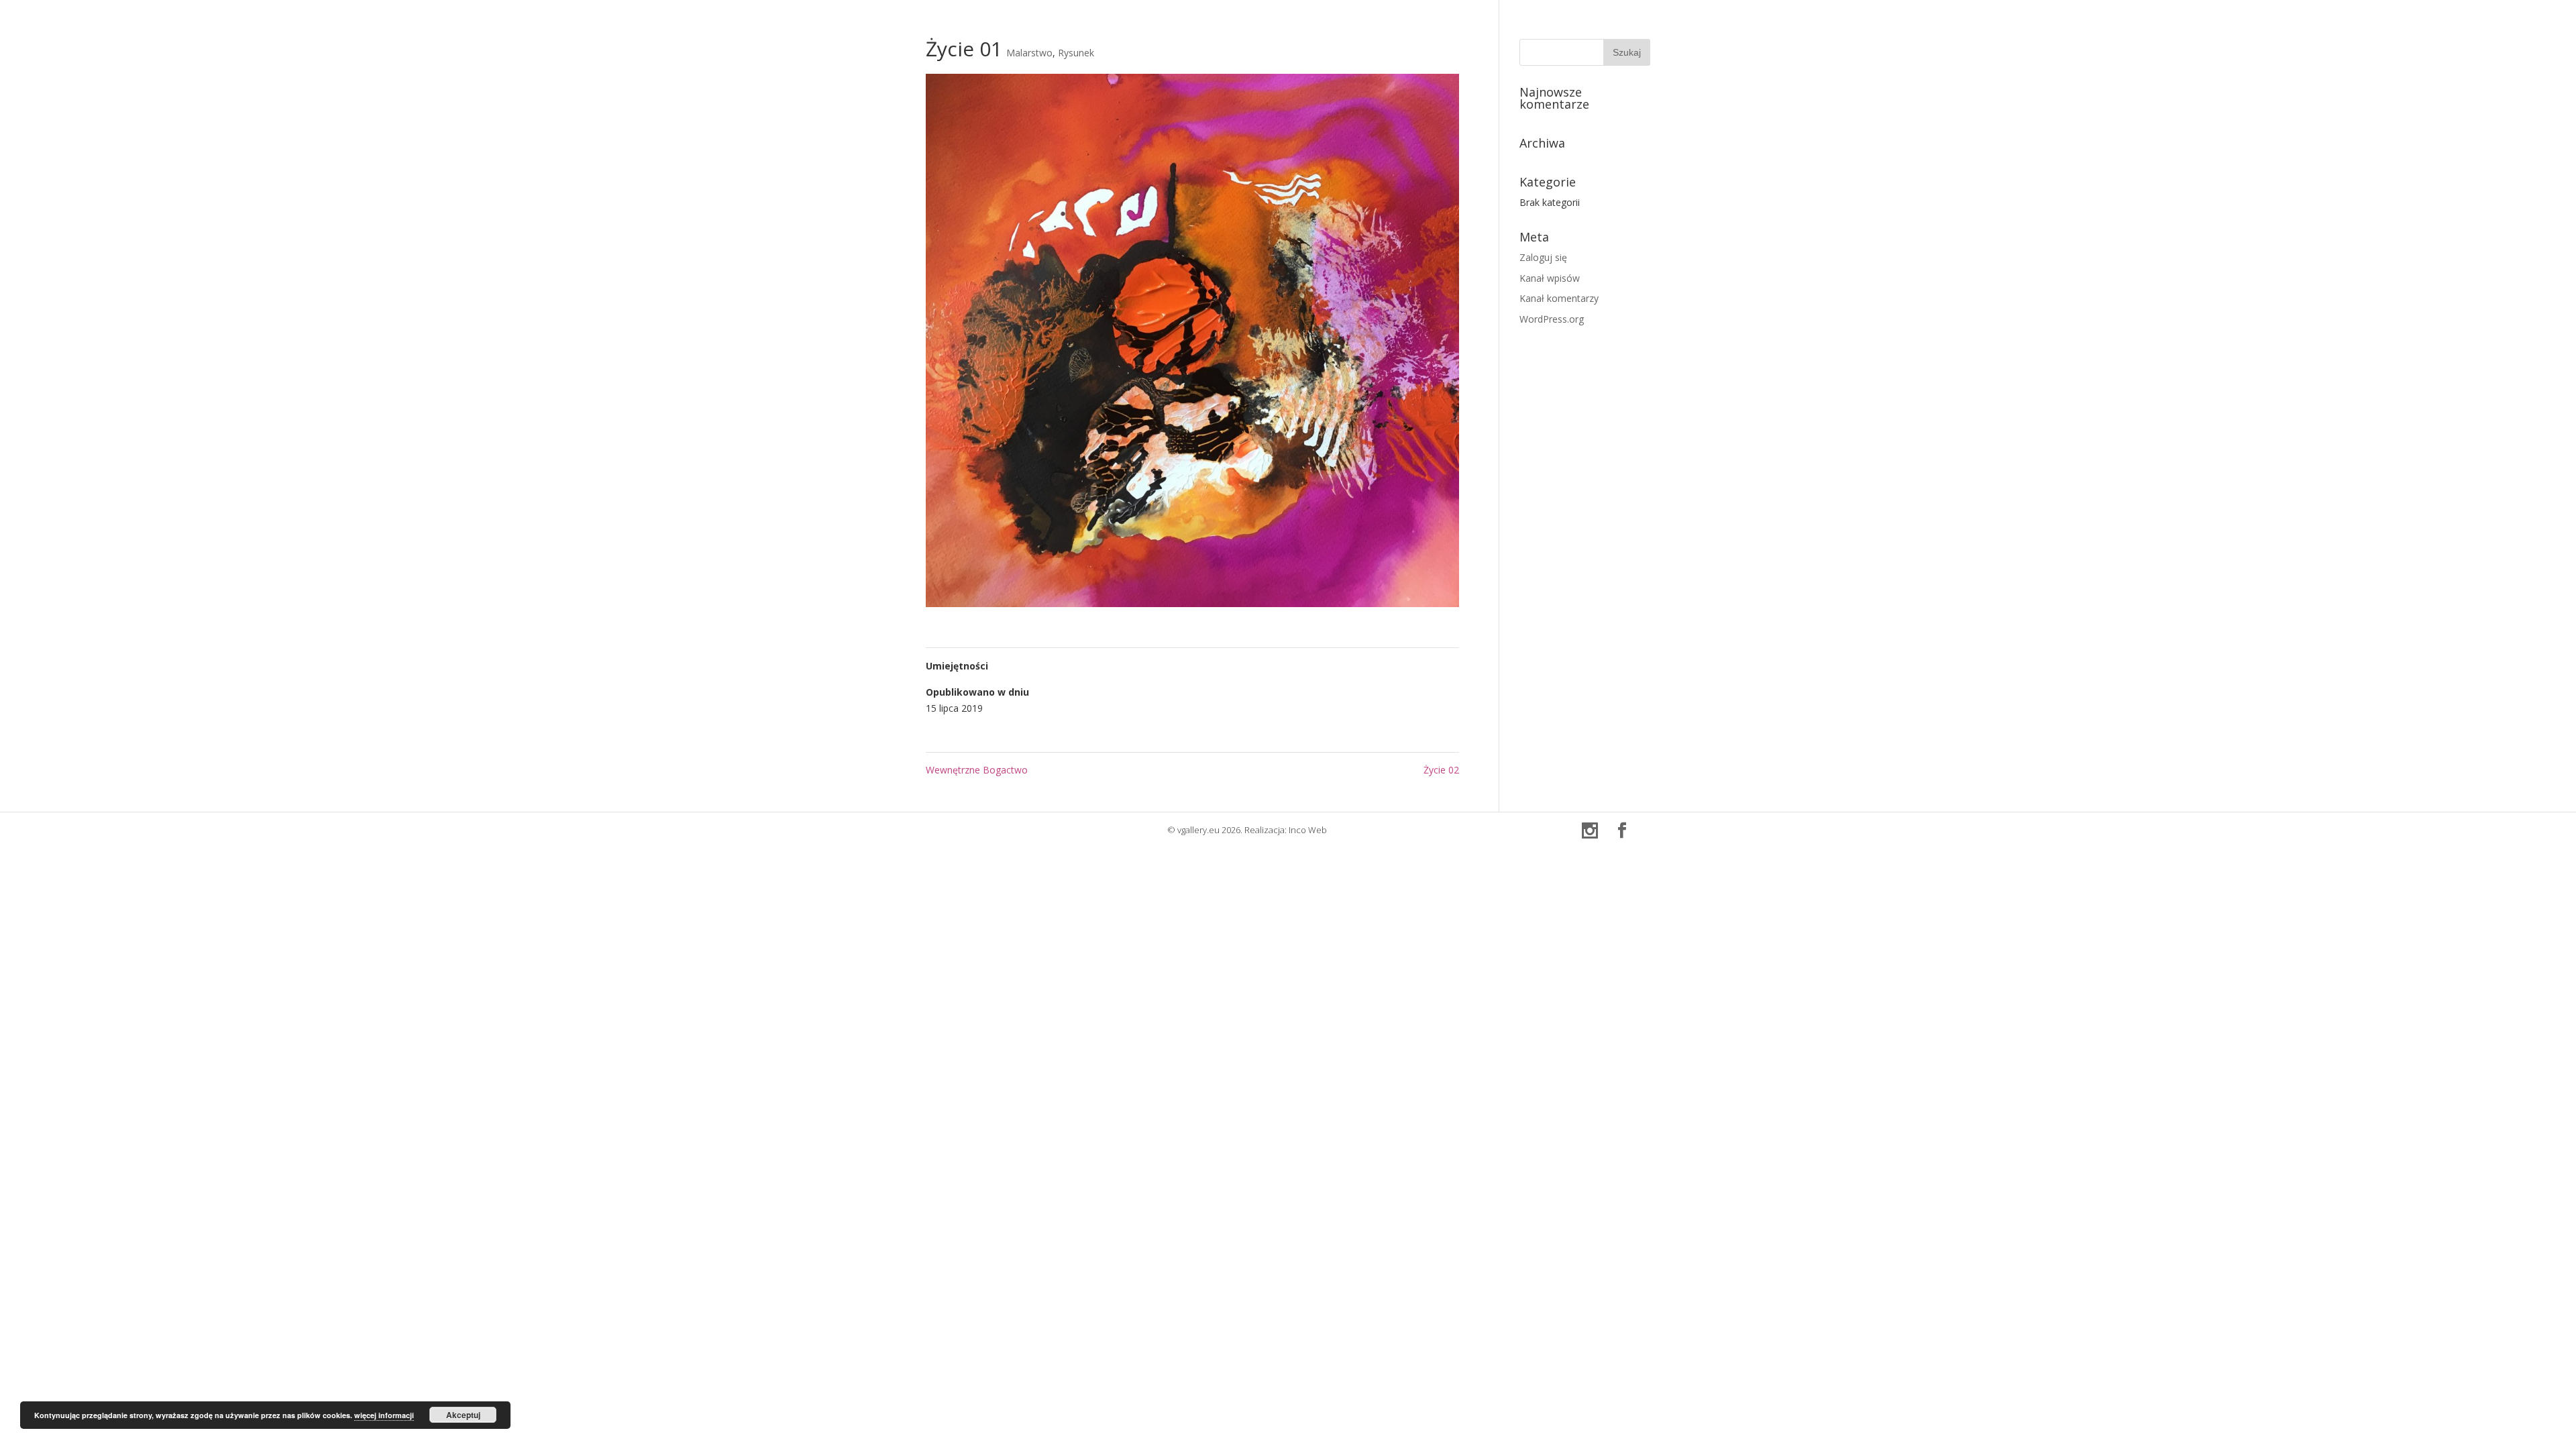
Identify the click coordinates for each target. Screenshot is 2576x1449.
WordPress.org (1552, 319)
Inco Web (1308, 830)
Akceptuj (463, 1415)
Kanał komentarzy (1559, 298)
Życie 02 (1441, 770)
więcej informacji (384, 1415)
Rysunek (1076, 53)
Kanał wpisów (1550, 278)
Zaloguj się (1543, 257)
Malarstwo (1029, 53)
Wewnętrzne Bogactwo (977, 770)
